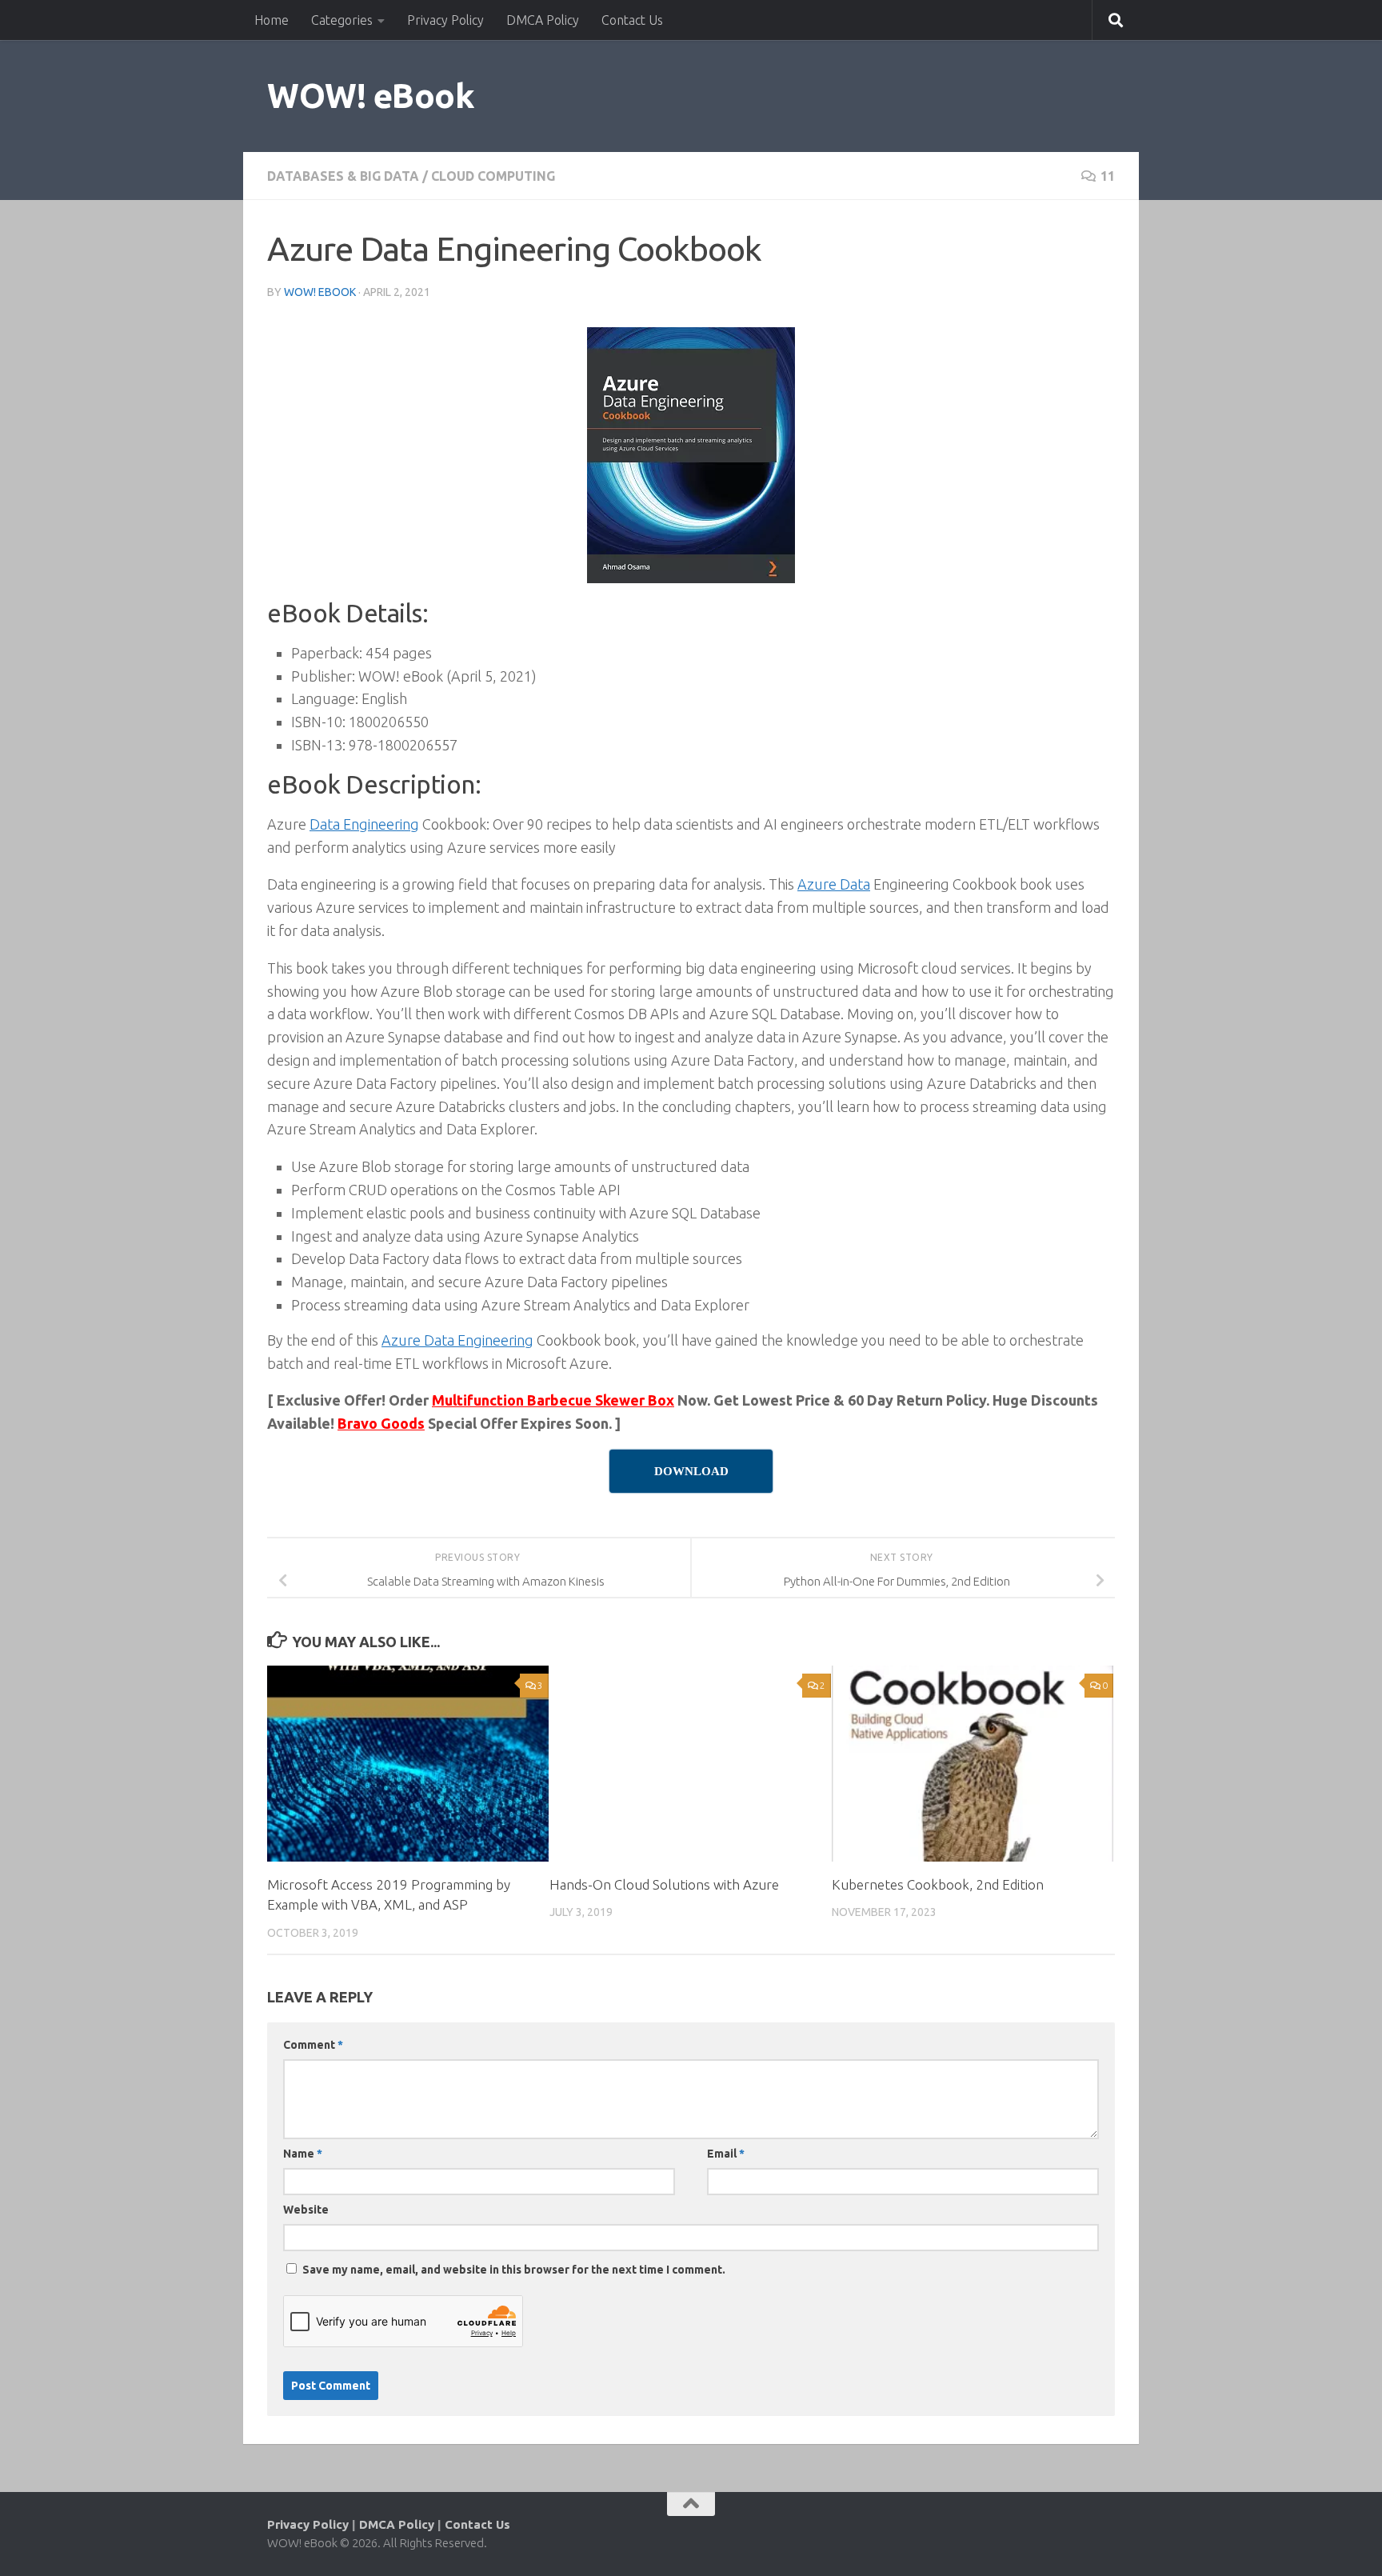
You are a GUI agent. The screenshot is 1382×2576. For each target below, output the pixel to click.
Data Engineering (364, 824)
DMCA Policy (543, 20)
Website (306, 2210)
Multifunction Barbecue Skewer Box (553, 1400)
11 (1108, 176)
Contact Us (632, 20)
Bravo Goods (381, 1423)
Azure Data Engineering (457, 1340)
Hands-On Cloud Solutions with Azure (664, 1884)
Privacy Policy (445, 20)
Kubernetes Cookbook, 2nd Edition (938, 1884)
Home (272, 20)
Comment (313, 2045)
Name (303, 2154)
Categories (342, 20)
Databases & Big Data (343, 176)
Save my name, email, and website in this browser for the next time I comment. (514, 2270)
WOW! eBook (371, 96)
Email (726, 2154)
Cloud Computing (493, 176)
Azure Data (834, 884)
